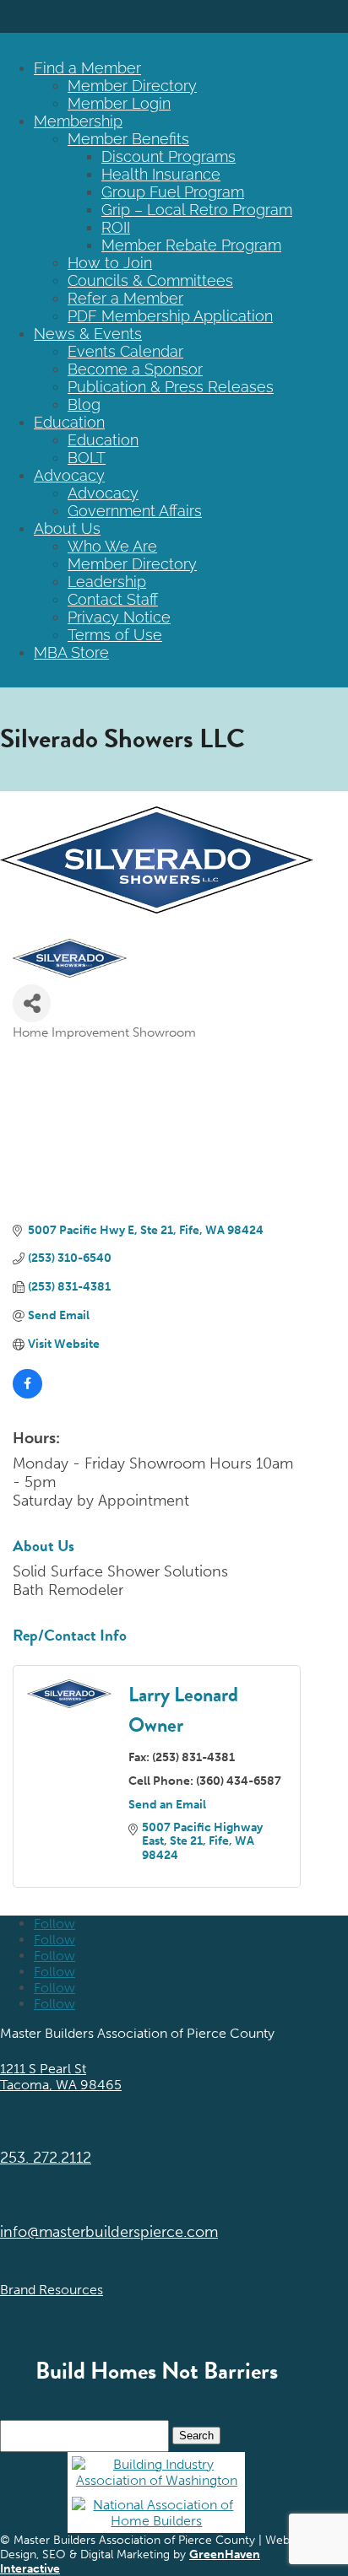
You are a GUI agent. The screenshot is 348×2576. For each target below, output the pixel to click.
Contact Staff (113, 599)
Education (69, 422)
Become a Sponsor (135, 369)
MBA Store (71, 652)
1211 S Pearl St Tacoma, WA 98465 (61, 2077)
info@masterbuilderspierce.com (109, 2232)
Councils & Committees (150, 280)
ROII (116, 227)
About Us (67, 528)
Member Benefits (128, 139)
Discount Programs (169, 156)
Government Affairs (135, 511)
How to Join (110, 263)
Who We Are (112, 546)
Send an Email (167, 1805)
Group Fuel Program (173, 192)
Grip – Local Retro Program (197, 210)
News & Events (88, 334)
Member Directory (132, 86)
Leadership (107, 582)
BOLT (87, 458)
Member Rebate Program (191, 245)
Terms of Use (115, 635)
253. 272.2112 (46, 2158)
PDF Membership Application (170, 316)
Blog (84, 404)
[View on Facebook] (27, 1395)
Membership (78, 121)
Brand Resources (52, 2290)
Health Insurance (161, 174)
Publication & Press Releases (171, 387)
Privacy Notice (119, 617)
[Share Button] (32, 1003)
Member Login (119, 103)
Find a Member (87, 68)
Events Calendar (125, 351)
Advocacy (69, 475)
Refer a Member (125, 298)
